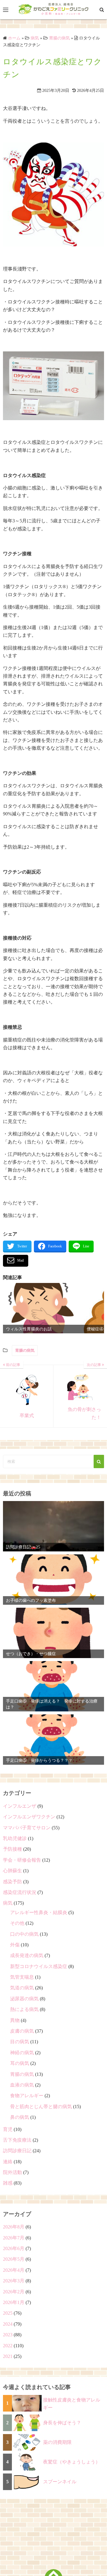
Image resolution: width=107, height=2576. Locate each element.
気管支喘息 (22, 1977)
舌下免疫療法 (17, 2140)
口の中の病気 (24, 1934)
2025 (8, 2313)
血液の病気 (22, 2085)
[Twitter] (17, 1247)
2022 (8, 2346)
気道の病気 (22, 1988)
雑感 (8, 2183)
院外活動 (12, 2172)
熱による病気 (24, 2009)
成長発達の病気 (27, 1955)
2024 (8, 2324)
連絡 (8, 2162)
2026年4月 (14, 2270)
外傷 (15, 1945)
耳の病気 (20, 2063)
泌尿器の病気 (24, 1999)
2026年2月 (14, 2292)
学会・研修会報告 (22, 1860)
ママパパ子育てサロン (27, 1828)
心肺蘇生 (12, 1871)
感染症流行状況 (20, 1892)
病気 (8, 1903)
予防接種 (12, 1849)
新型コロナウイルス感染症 (39, 1966)
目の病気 (20, 2042)
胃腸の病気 (25, 1350)
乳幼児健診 (15, 1838)
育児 (8, 2129)
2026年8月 (14, 2227)
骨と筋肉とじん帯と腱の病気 (41, 2107)
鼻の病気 (20, 2117)
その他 (17, 1923)
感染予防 (12, 1882)
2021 (8, 2356)
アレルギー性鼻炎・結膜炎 (39, 1912)
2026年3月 (14, 2281)
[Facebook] (50, 1247)
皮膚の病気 (22, 2031)
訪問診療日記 (17, 2151)
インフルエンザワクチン (29, 1817)
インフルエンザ (20, 1806)
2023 (8, 2335)
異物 (15, 2020)
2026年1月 (14, 2302)
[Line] (81, 1247)
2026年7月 (14, 2238)
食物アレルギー (27, 2096)
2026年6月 (14, 2248)
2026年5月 (14, 2259)
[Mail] (16, 1261)
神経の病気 (22, 2053)
